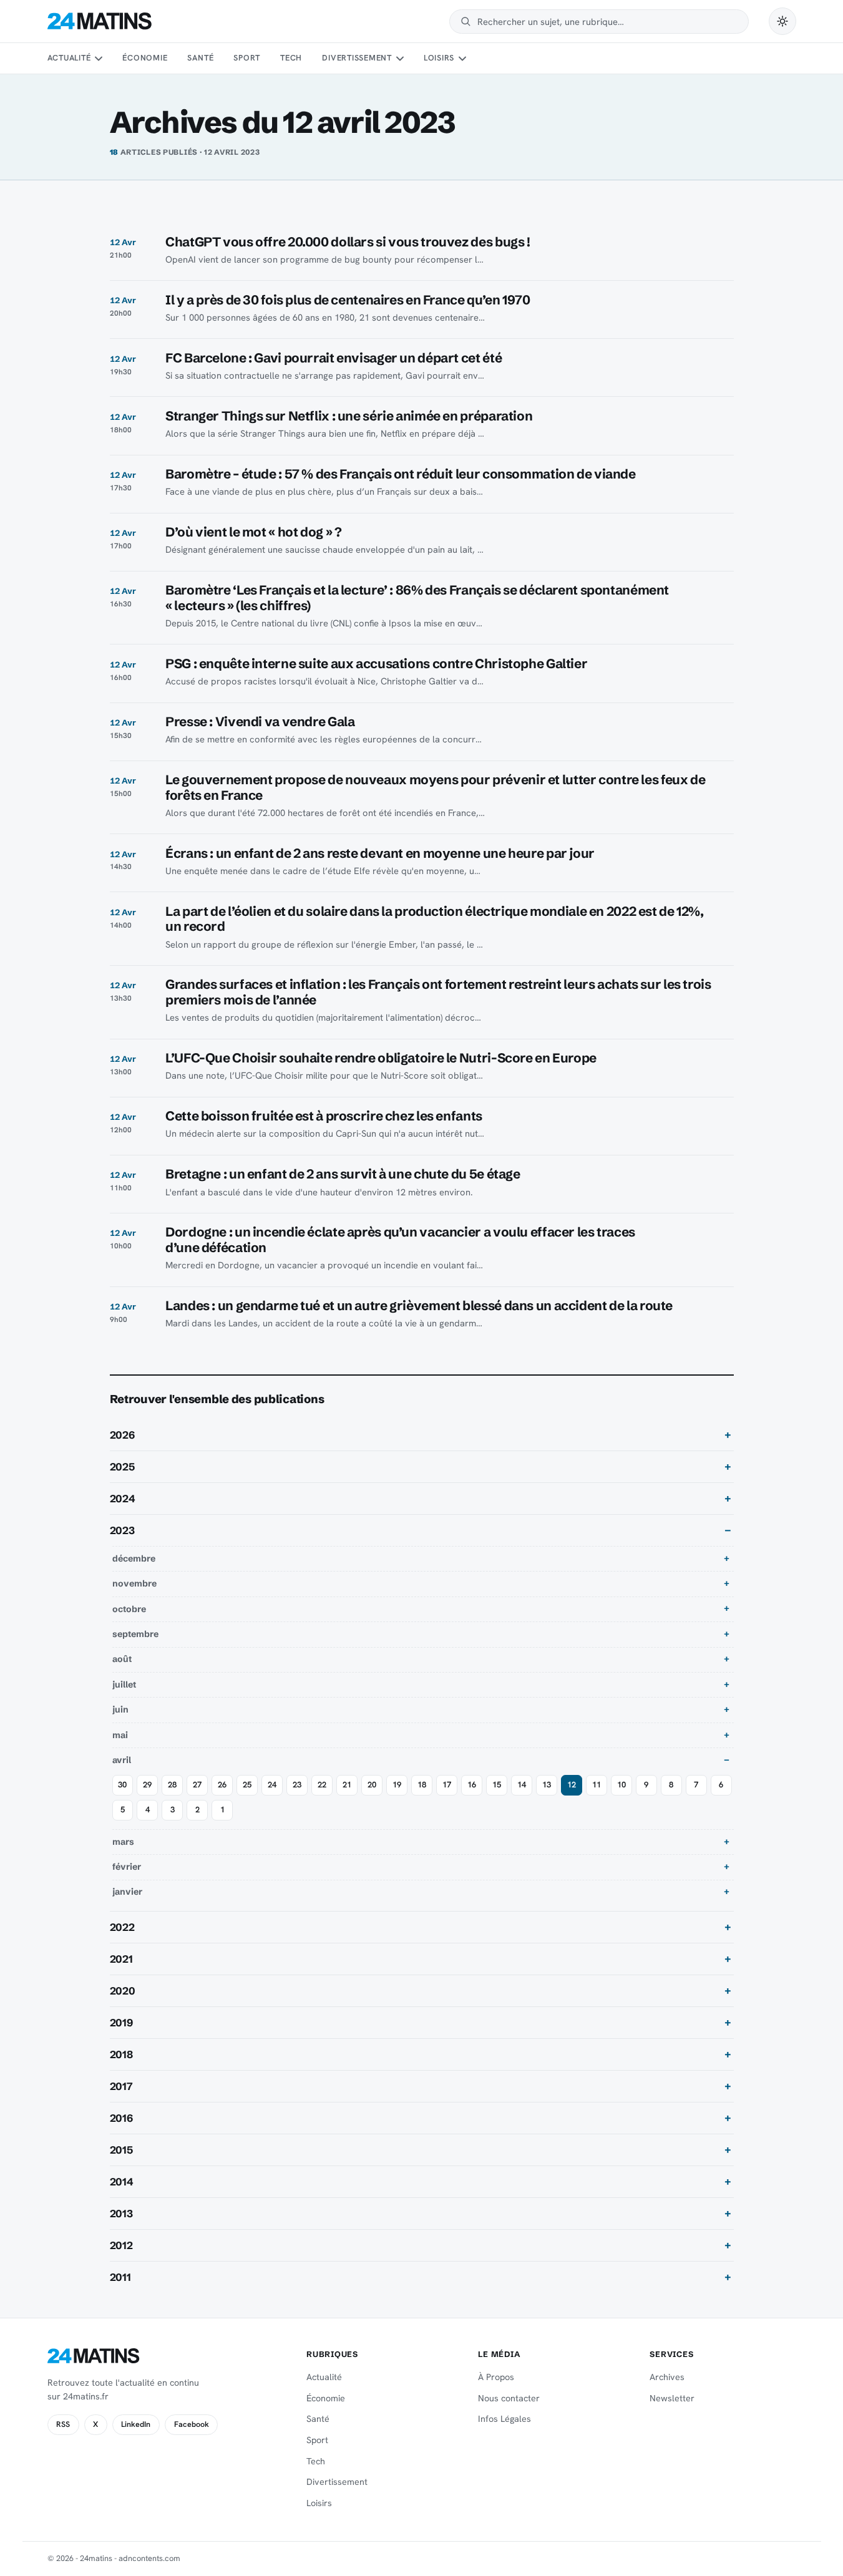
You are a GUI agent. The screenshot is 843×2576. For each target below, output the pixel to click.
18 (422, 1785)
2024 (123, 1499)
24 (272, 1785)
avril (122, 1760)
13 (547, 1785)
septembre (135, 1634)
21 (347, 1785)
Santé (200, 58)
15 (497, 1785)
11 (597, 1785)
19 (397, 1785)
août (122, 1659)
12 (572, 1785)
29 (147, 1785)
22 (322, 1785)
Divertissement (357, 58)
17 (447, 1785)
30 (122, 1785)
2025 (122, 1467)
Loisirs (439, 58)
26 (222, 1785)
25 (247, 1785)
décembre (134, 1558)
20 (372, 1785)
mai (120, 1735)
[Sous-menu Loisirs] (462, 59)
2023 (122, 1530)
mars (123, 1842)
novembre (134, 1583)
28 (172, 1785)
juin (120, 1709)
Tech (291, 58)
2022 (122, 1927)
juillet (124, 1684)
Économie (145, 58)
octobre (129, 1609)
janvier (127, 1892)
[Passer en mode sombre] (782, 21)
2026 (122, 1435)
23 (297, 1785)
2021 (121, 1959)
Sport (247, 58)
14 (522, 1785)
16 (472, 1785)
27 (197, 1785)
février (127, 1867)
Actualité (69, 58)
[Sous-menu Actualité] (99, 59)
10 (621, 1785)
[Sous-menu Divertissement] (399, 59)
